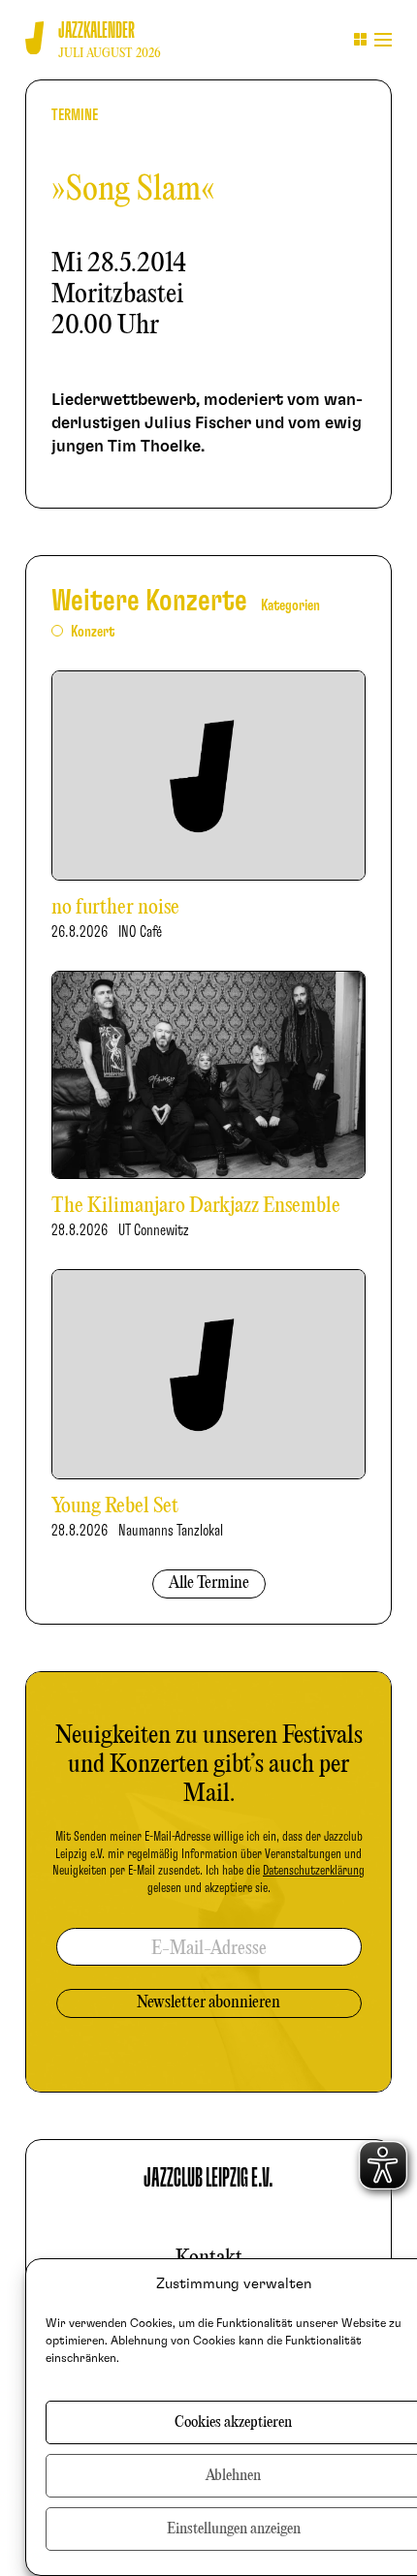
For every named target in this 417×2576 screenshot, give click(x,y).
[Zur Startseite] (34, 38)
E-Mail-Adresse (209, 1949)
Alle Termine (209, 1583)
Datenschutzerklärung (314, 1871)
